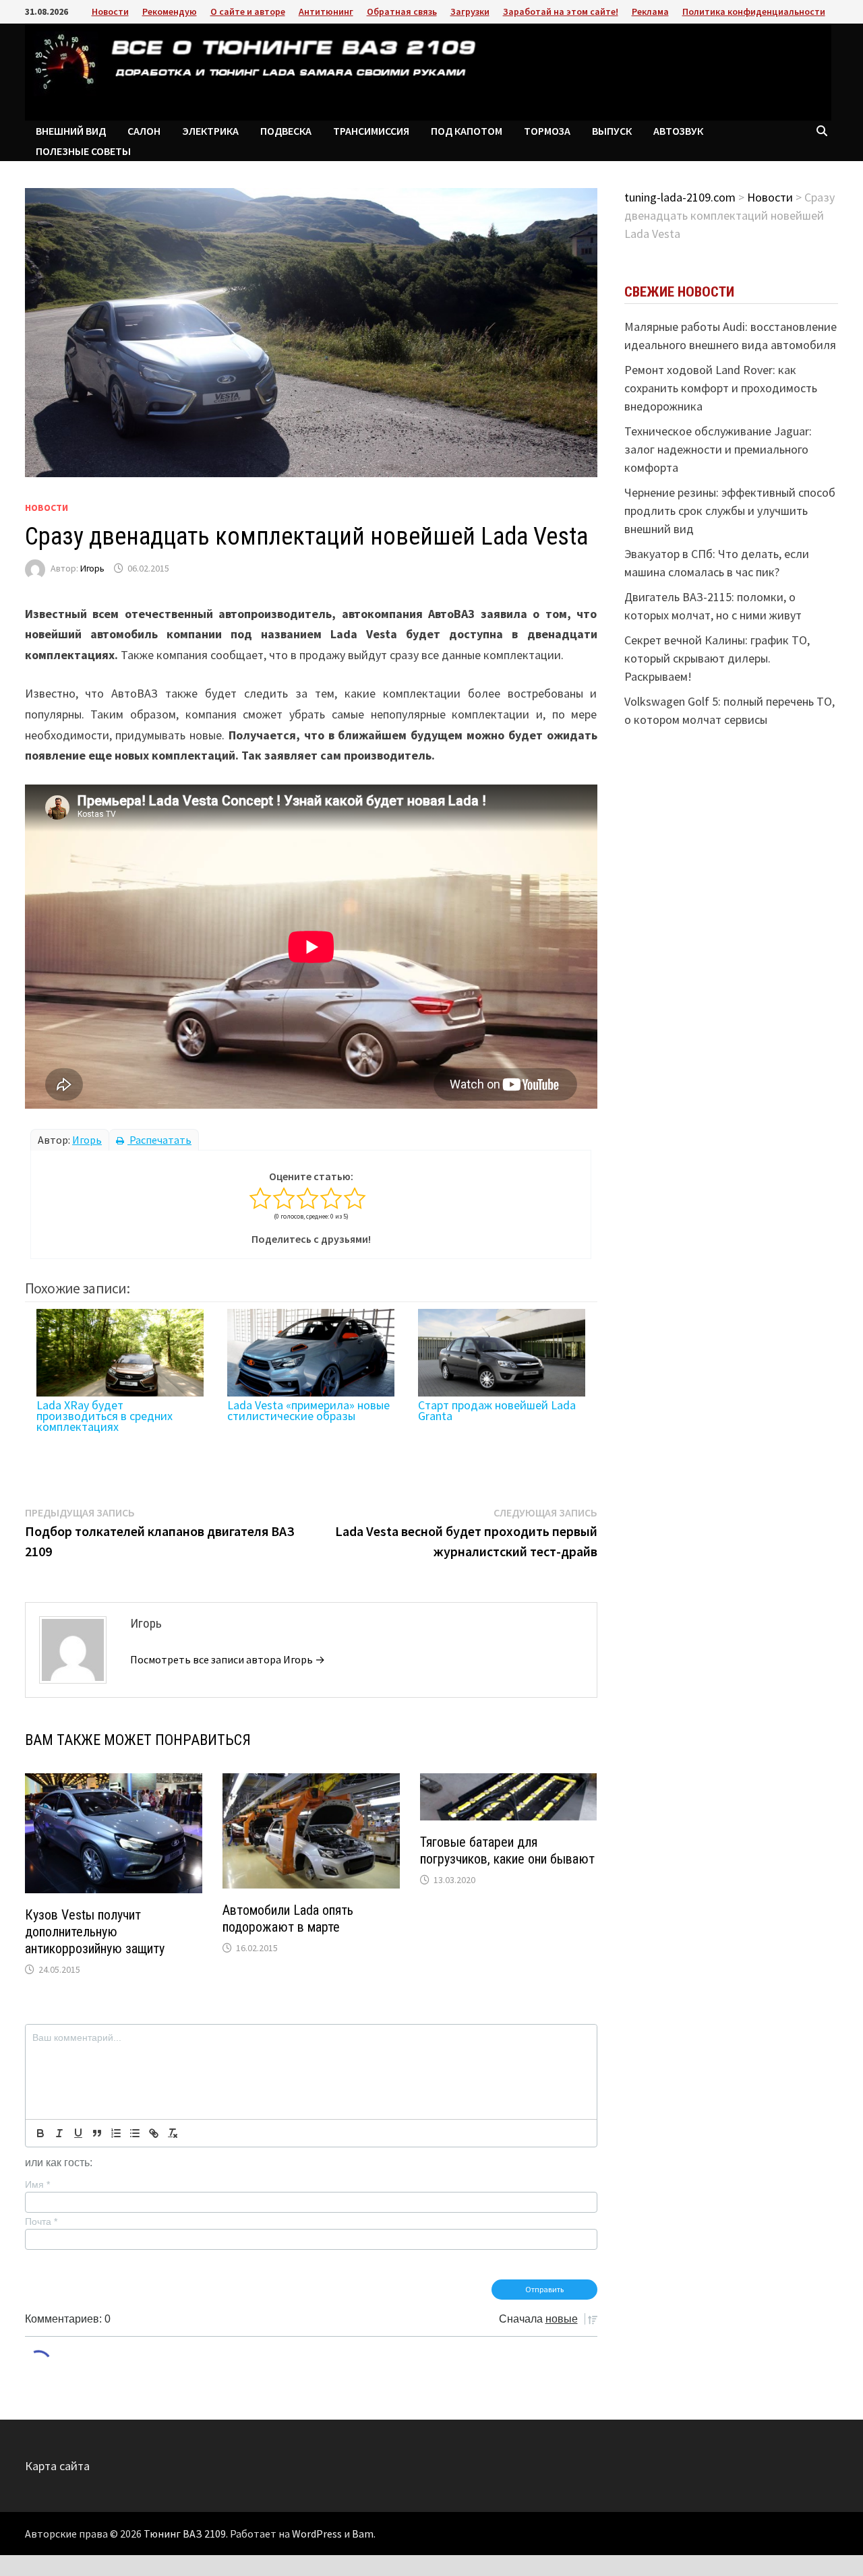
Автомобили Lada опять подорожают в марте (288, 1919)
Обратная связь (402, 11)
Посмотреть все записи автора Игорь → (228, 1659)
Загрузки (470, 11)
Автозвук (678, 131)
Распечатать (159, 1140)
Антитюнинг (326, 11)
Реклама (650, 11)
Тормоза (547, 131)
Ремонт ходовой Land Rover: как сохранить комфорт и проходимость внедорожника (721, 388)
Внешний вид (71, 131)
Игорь (92, 568)
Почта (41, 2221)
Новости (110, 11)
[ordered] (116, 2133)
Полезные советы (83, 151)
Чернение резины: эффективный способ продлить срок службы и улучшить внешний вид (730, 511)
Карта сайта (57, 2466)
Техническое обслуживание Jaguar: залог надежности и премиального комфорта (718, 449)
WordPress (317, 2534)
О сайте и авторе (248, 11)
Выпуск (612, 131)
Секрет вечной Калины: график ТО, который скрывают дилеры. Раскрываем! (717, 658)
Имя (37, 2184)
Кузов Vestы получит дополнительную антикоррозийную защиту (95, 1932)
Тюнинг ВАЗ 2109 (185, 2534)
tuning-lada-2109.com (680, 197)
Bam (363, 2534)
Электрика (210, 131)
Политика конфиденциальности (754, 11)
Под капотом (467, 131)
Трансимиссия (371, 131)
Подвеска (286, 131)
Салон (144, 131)
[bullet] (135, 2133)
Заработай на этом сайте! (561, 11)
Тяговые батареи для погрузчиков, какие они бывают (507, 1850)
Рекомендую (170, 11)
